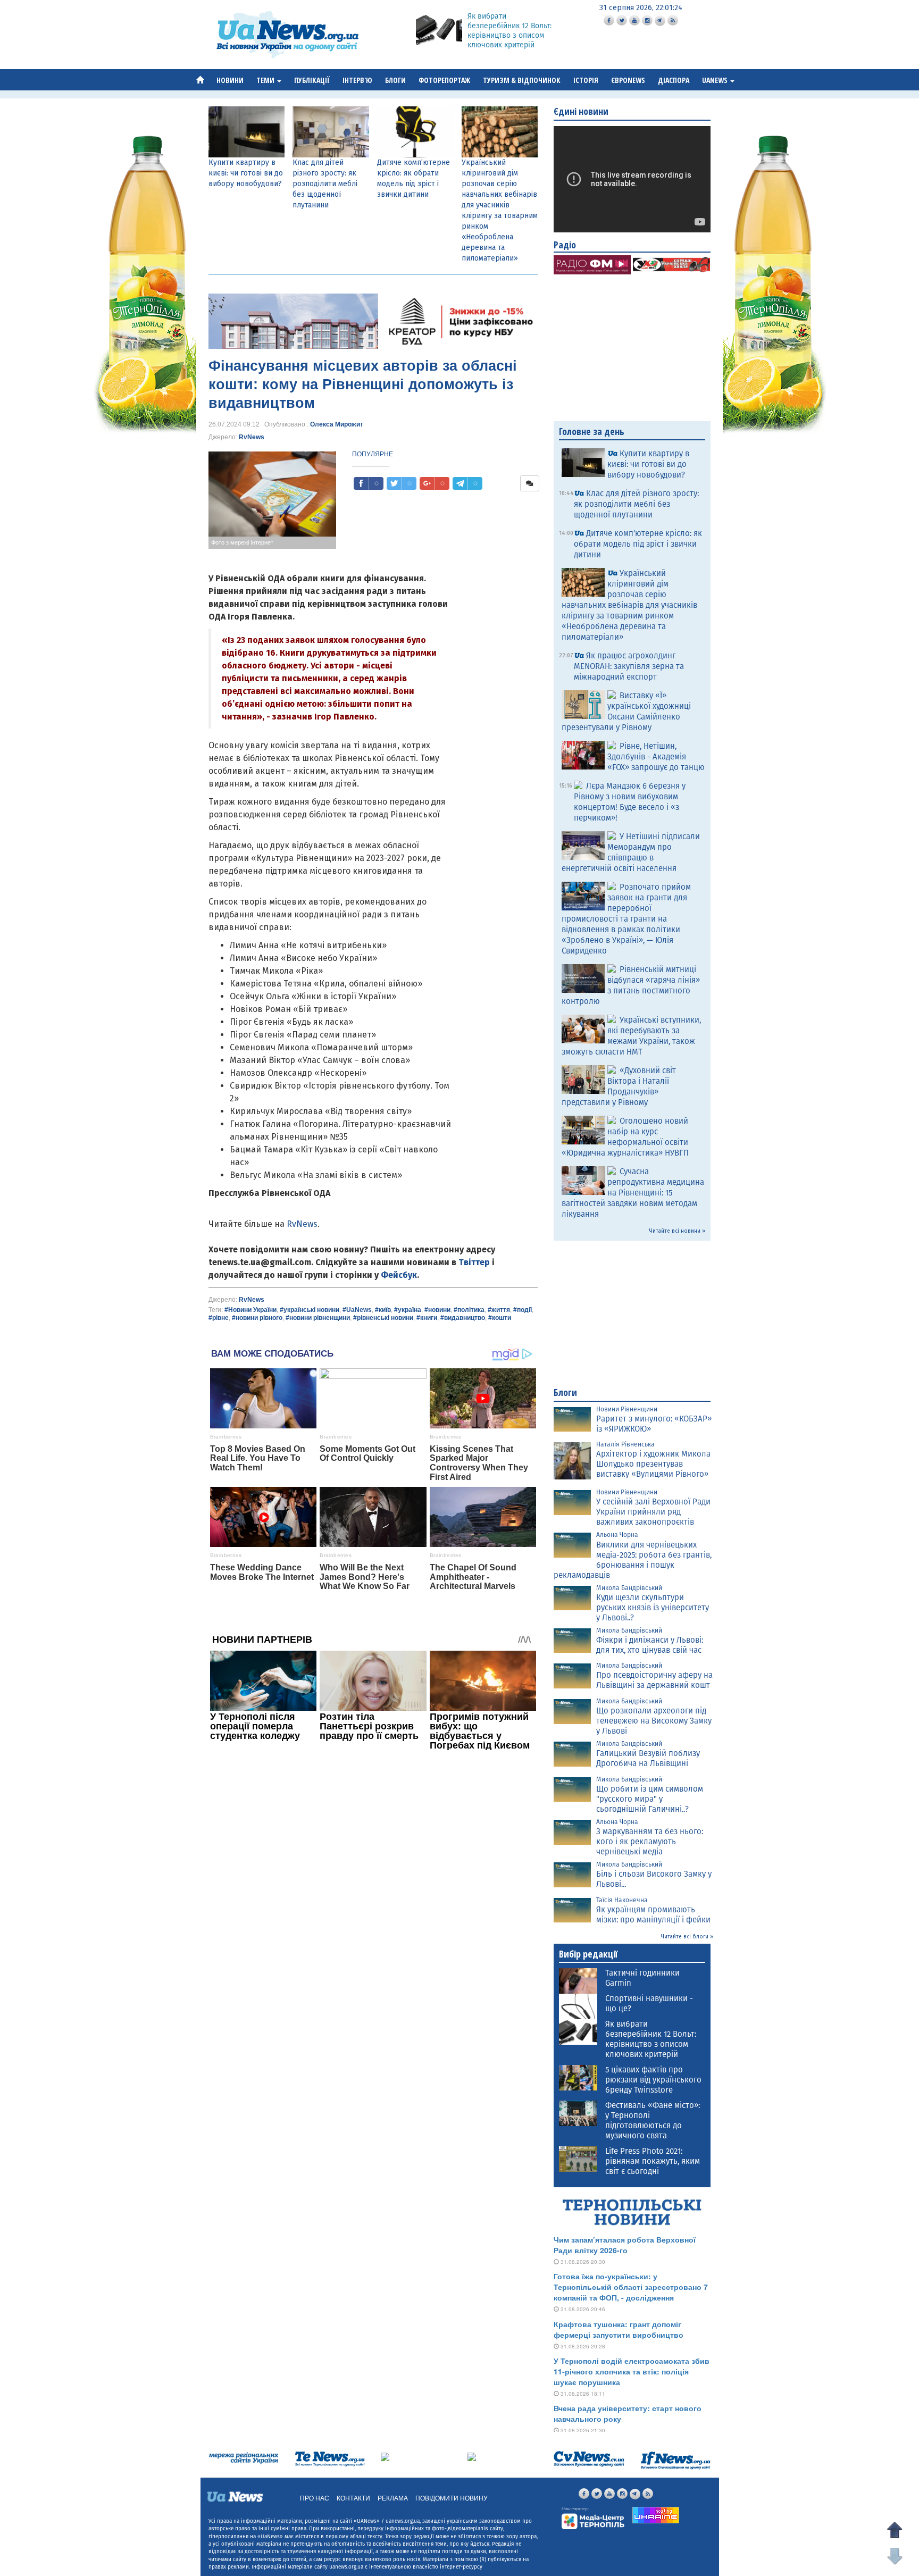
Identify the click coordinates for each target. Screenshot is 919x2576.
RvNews (252, 437)
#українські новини (310, 1310)
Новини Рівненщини (627, 1409)
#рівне (219, 1318)
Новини (230, 80)
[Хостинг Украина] (656, 2515)
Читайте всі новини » (677, 1231)
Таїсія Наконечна (622, 1900)
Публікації (312, 80)
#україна (408, 1310)
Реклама (393, 2498)
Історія (586, 80)
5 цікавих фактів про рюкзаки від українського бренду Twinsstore (653, 2080)
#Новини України (250, 1310)
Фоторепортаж (444, 80)
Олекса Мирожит (337, 424)
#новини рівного (257, 1318)
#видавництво (463, 1318)
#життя (499, 1310)
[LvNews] (472, 2456)
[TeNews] (330, 2459)
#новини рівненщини (318, 1318)
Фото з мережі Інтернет (242, 542)
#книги (427, 1318)
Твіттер (474, 1262)
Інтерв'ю (357, 80)
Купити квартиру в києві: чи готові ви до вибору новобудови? (246, 173)
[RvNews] (385, 2456)
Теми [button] (266, 80)
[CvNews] (589, 2459)
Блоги (395, 80)
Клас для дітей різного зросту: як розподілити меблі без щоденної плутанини (325, 184)
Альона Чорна (617, 1535)
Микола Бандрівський (629, 1588)
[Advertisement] (373, 1900)
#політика (469, 1310)
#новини (437, 1310)
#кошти (500, 1318)
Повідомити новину (452, 2498)
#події (523, 1310)
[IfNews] (675, 2460)
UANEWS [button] (716, 80)
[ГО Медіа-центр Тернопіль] (593, 2518)
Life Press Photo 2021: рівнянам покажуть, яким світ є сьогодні (653, 2161)
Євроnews (628, 80)
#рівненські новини (383, 1318)
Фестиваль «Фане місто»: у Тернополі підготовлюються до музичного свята (653, 2121)
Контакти (353, 2498)
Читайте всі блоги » (687, 1937)
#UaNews (357, 1310)
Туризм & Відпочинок (522, 80)
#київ (383, 1310)
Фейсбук (399, 1275)
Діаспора (674, 80)
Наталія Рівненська (625, 1444)
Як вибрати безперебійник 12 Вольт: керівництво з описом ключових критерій (509, 31)
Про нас (315, 2498)
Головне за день (592, 431)
